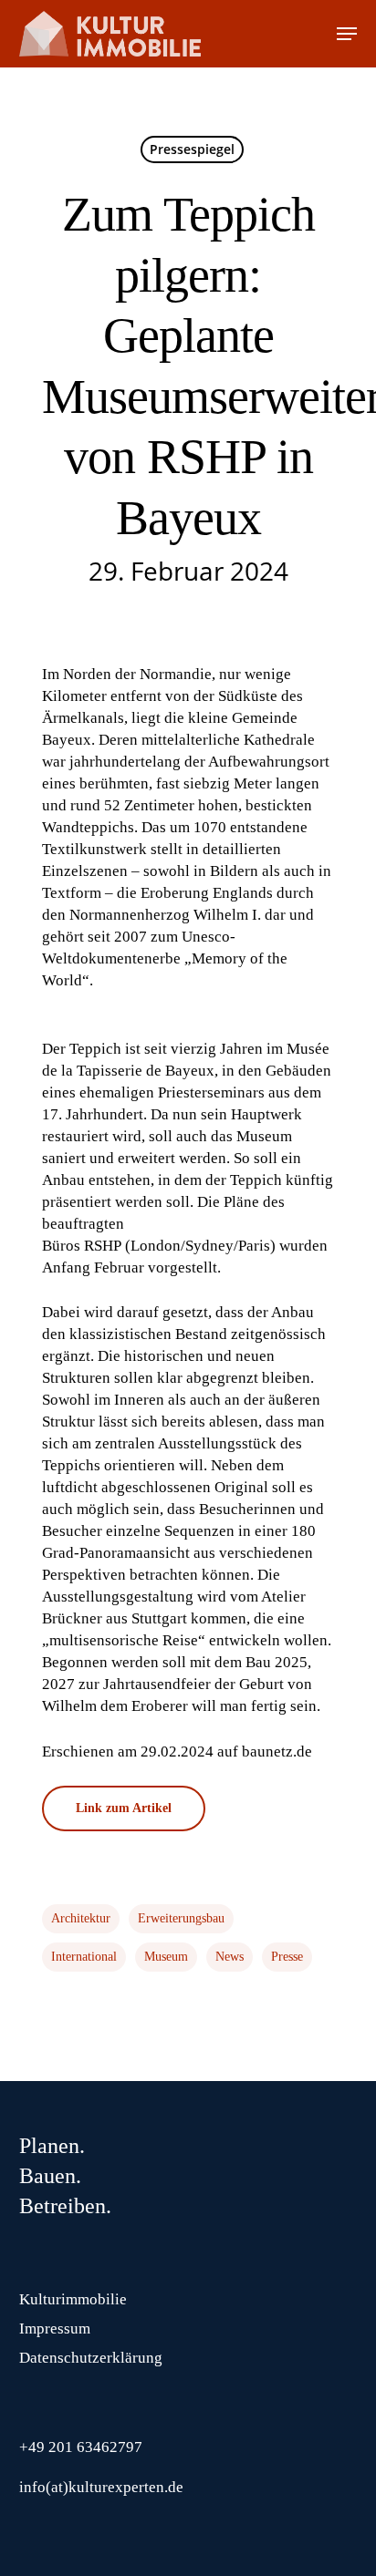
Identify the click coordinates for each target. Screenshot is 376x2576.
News (230, 1957)
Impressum (55, 2329)
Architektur (81, 1918)
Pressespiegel (192, 149)
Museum (166, 1957)
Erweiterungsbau (181, 1918)
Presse (287, 1957)
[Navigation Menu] (347, 34)
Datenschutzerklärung (91, 2358)
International (84, 1957)
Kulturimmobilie (73, 2299)
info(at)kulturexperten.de (101, 2487)
